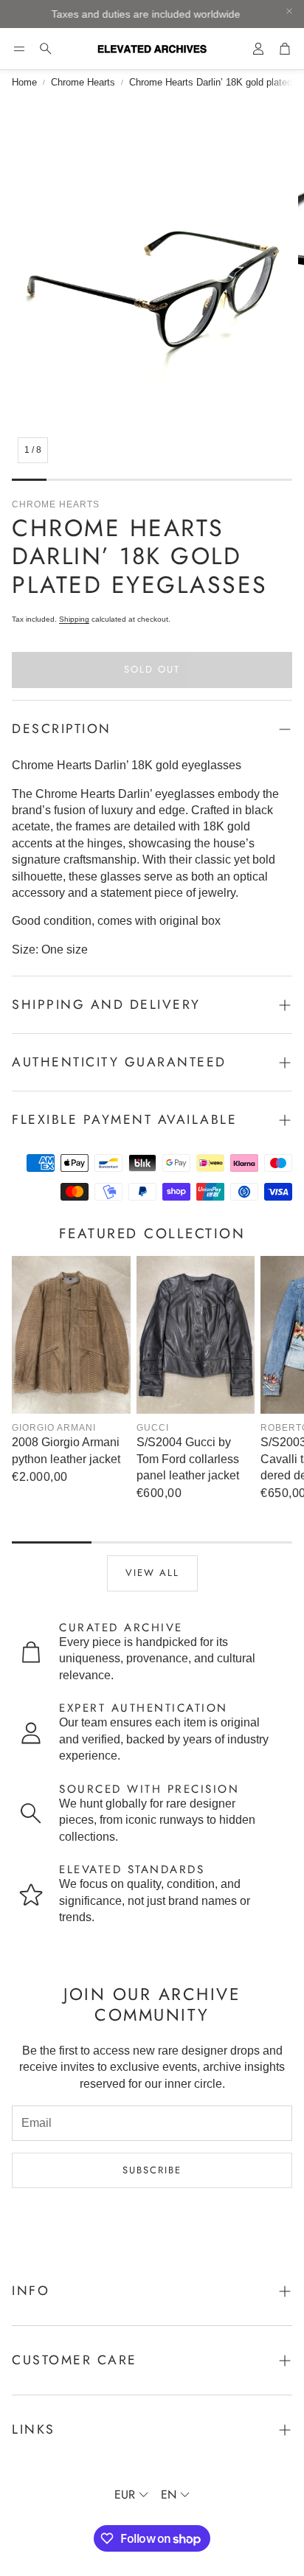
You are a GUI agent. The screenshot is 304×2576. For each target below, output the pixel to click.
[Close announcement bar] (289, 11)
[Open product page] (71, 1335)
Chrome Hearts (83, 82)
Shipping (74, 619)
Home (24, 82)
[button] (19, 49)
